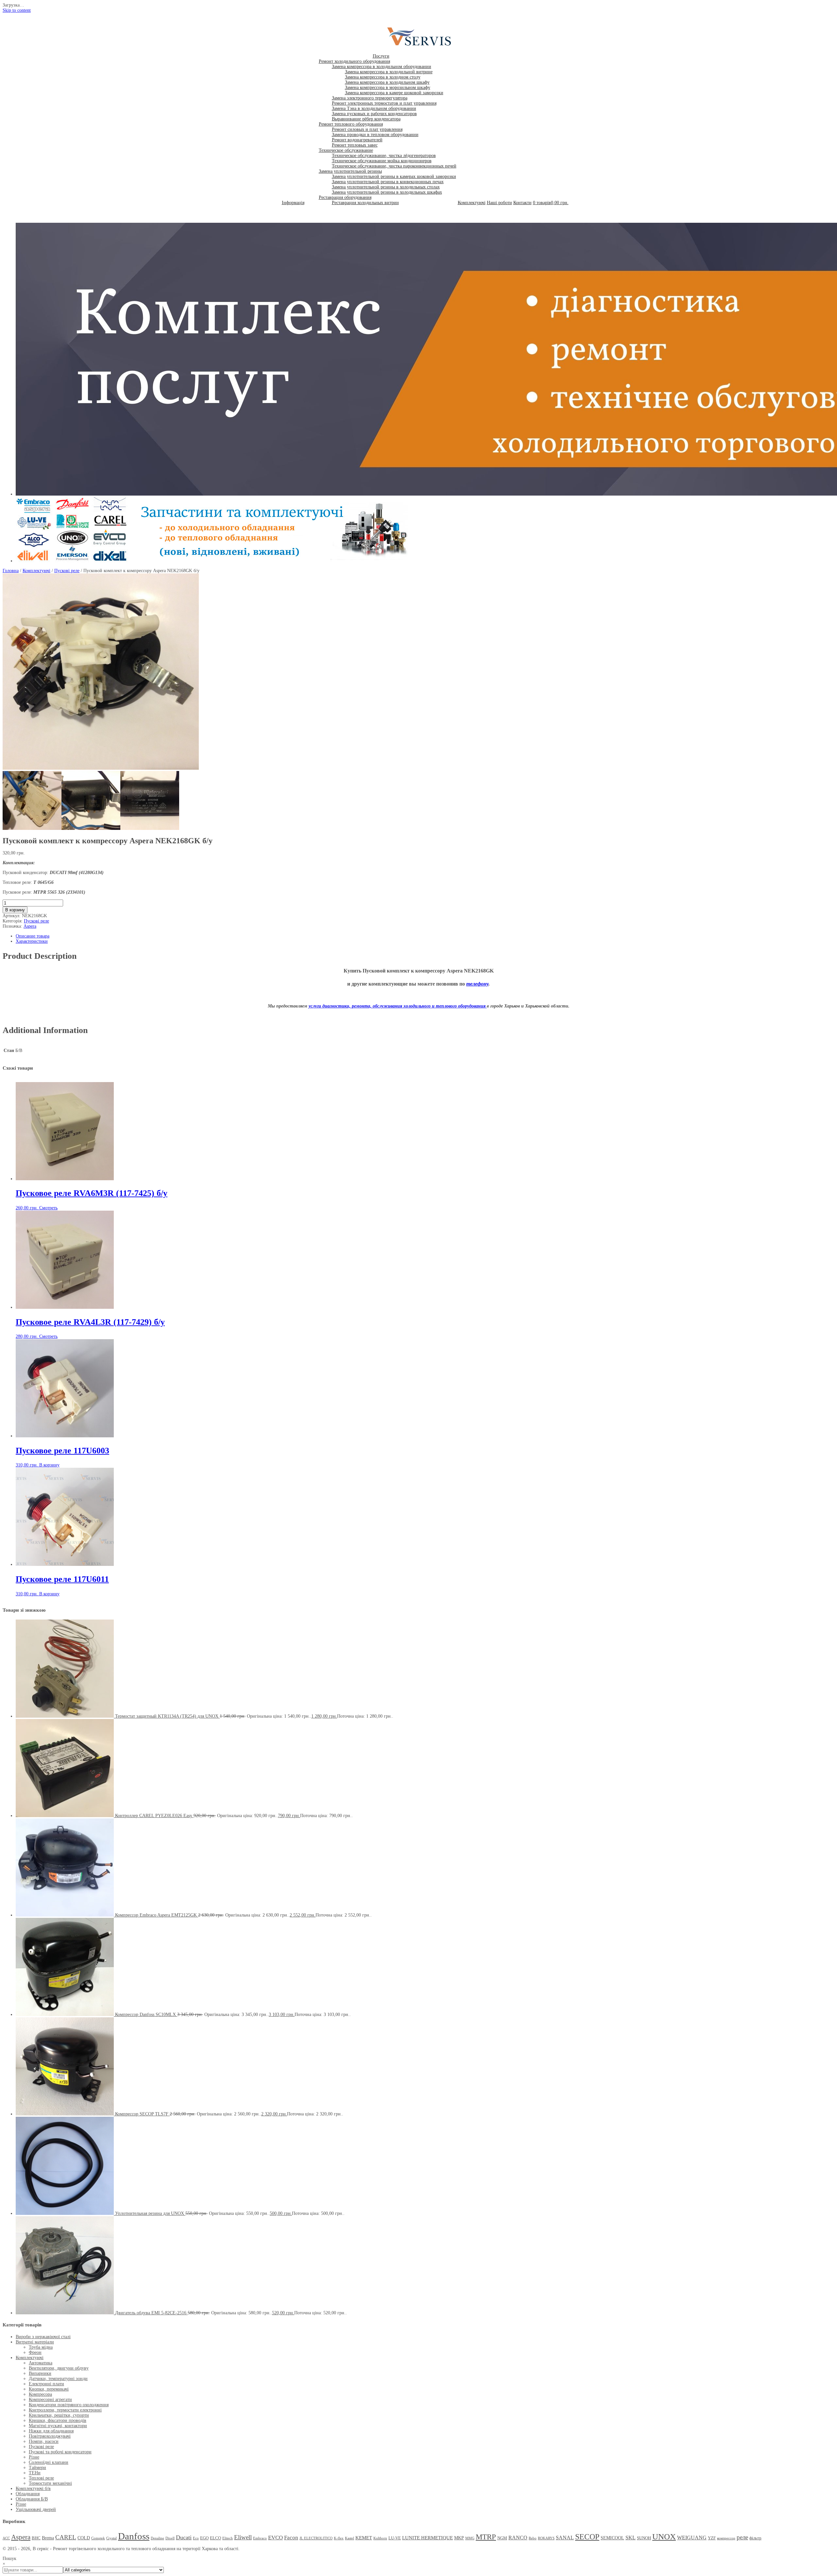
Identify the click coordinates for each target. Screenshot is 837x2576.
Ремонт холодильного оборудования (354, 61)
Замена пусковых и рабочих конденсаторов (374, 114)
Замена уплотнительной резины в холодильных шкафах (387, 192)
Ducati (184, 2537)
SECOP (587, 2537)
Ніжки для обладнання (51, 2431)
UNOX (664, 2537)
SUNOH (644, 2538)
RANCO (518, 2538)
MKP (459, 2538)
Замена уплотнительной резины (350, 171)
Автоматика (41, 2363)
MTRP (486, 2537)
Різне (34, 2457)
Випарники (40, 2373)
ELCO (215, 2538)
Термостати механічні (50, 2483)
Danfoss (134, 2536)
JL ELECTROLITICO (316, 2538)
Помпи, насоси (44, 2441)
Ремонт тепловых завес (355, 145)
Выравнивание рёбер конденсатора (366, 119)
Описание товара (33, 936)
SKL (631, 2538)
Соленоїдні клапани (49, 2462)
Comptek (98, 2538)
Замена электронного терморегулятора (370, 98)
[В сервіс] (423, 46)
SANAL (565, 2538)
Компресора (40, 2394)
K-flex (339, 2538)
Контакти (522, 203)
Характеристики (32, 941)
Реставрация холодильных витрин (365, 203)
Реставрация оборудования (345, 197)
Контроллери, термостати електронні (65, 2410)
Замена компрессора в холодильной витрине (389, 72)
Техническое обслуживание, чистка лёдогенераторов (384, 156)
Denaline (157, 2538)
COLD (84, 2538)
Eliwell (243, 2537)
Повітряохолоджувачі (50, 2436)
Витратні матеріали (35, 2342)
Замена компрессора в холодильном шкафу (387, 82)
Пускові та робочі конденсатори (60, 2452)
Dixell (170, 2538)
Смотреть (48, 1208)
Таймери (37, 2468)
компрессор (726, 2538)
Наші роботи (499, 203)
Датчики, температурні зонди (58, 2379)
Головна (11, 571)
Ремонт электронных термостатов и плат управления (384, 103)
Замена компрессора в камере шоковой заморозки (394, 93)
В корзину (15, 910)
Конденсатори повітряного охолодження (69, 2405)
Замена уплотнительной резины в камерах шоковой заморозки (394, 176)
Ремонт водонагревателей (357, 140)
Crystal (111, 2538)
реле (742, 2537)
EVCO (275, 2538)
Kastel (350, 2538)
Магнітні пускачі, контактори (58, 2426)
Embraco (260, 2538)
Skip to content (17, 10)
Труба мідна (41, 2347)
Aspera (30, 926)
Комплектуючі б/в (33, 2488)
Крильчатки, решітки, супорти (59, 2415)
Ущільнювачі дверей (36, 2509)
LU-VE (395, 2538)
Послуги (381, 56)
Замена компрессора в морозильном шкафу (388, 88)
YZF (712, 2538)
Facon (291, 2538)
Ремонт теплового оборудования (351, 124)
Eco (196, 2538)
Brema (48, 2538)
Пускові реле (67, 571)
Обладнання (28, 2494)
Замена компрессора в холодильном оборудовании (382, 67)
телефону (477, 984)
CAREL (66, 2537)
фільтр (755, 2538)
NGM (502, 2538)
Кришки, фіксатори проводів (58, 2420)
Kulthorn (380, 2538)
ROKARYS (546, 2538)
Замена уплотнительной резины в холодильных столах (386, 187)
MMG (470, 2538)
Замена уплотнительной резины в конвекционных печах (388, 182)
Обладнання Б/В (32, 2499)
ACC (6, 2538)
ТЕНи (35, 2473)
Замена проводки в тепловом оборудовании (375, 135)
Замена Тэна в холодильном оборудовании (374, 108)
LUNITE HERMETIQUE (427, 2538)
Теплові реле (41, 2478)
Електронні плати (46, 2384)
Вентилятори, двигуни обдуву (59, 2368)
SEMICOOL (612, 2538)
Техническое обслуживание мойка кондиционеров (382, 161)
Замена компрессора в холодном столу (383, 77)
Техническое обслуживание (346, 150)
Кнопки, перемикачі (49, 2389)
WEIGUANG (692, 2538)
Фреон (35, 2352)
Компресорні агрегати (50, 2400)
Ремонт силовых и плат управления (367, 129)
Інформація (293, 203)
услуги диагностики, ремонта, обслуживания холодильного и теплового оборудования (398, 1006)
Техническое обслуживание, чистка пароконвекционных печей (394, 166)
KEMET (364, 2538)
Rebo (533, 2538)
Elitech (228, 2538)
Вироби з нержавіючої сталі (43, 2337)
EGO (204, 2538)
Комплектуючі (472, 203)
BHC (36, 2538)
